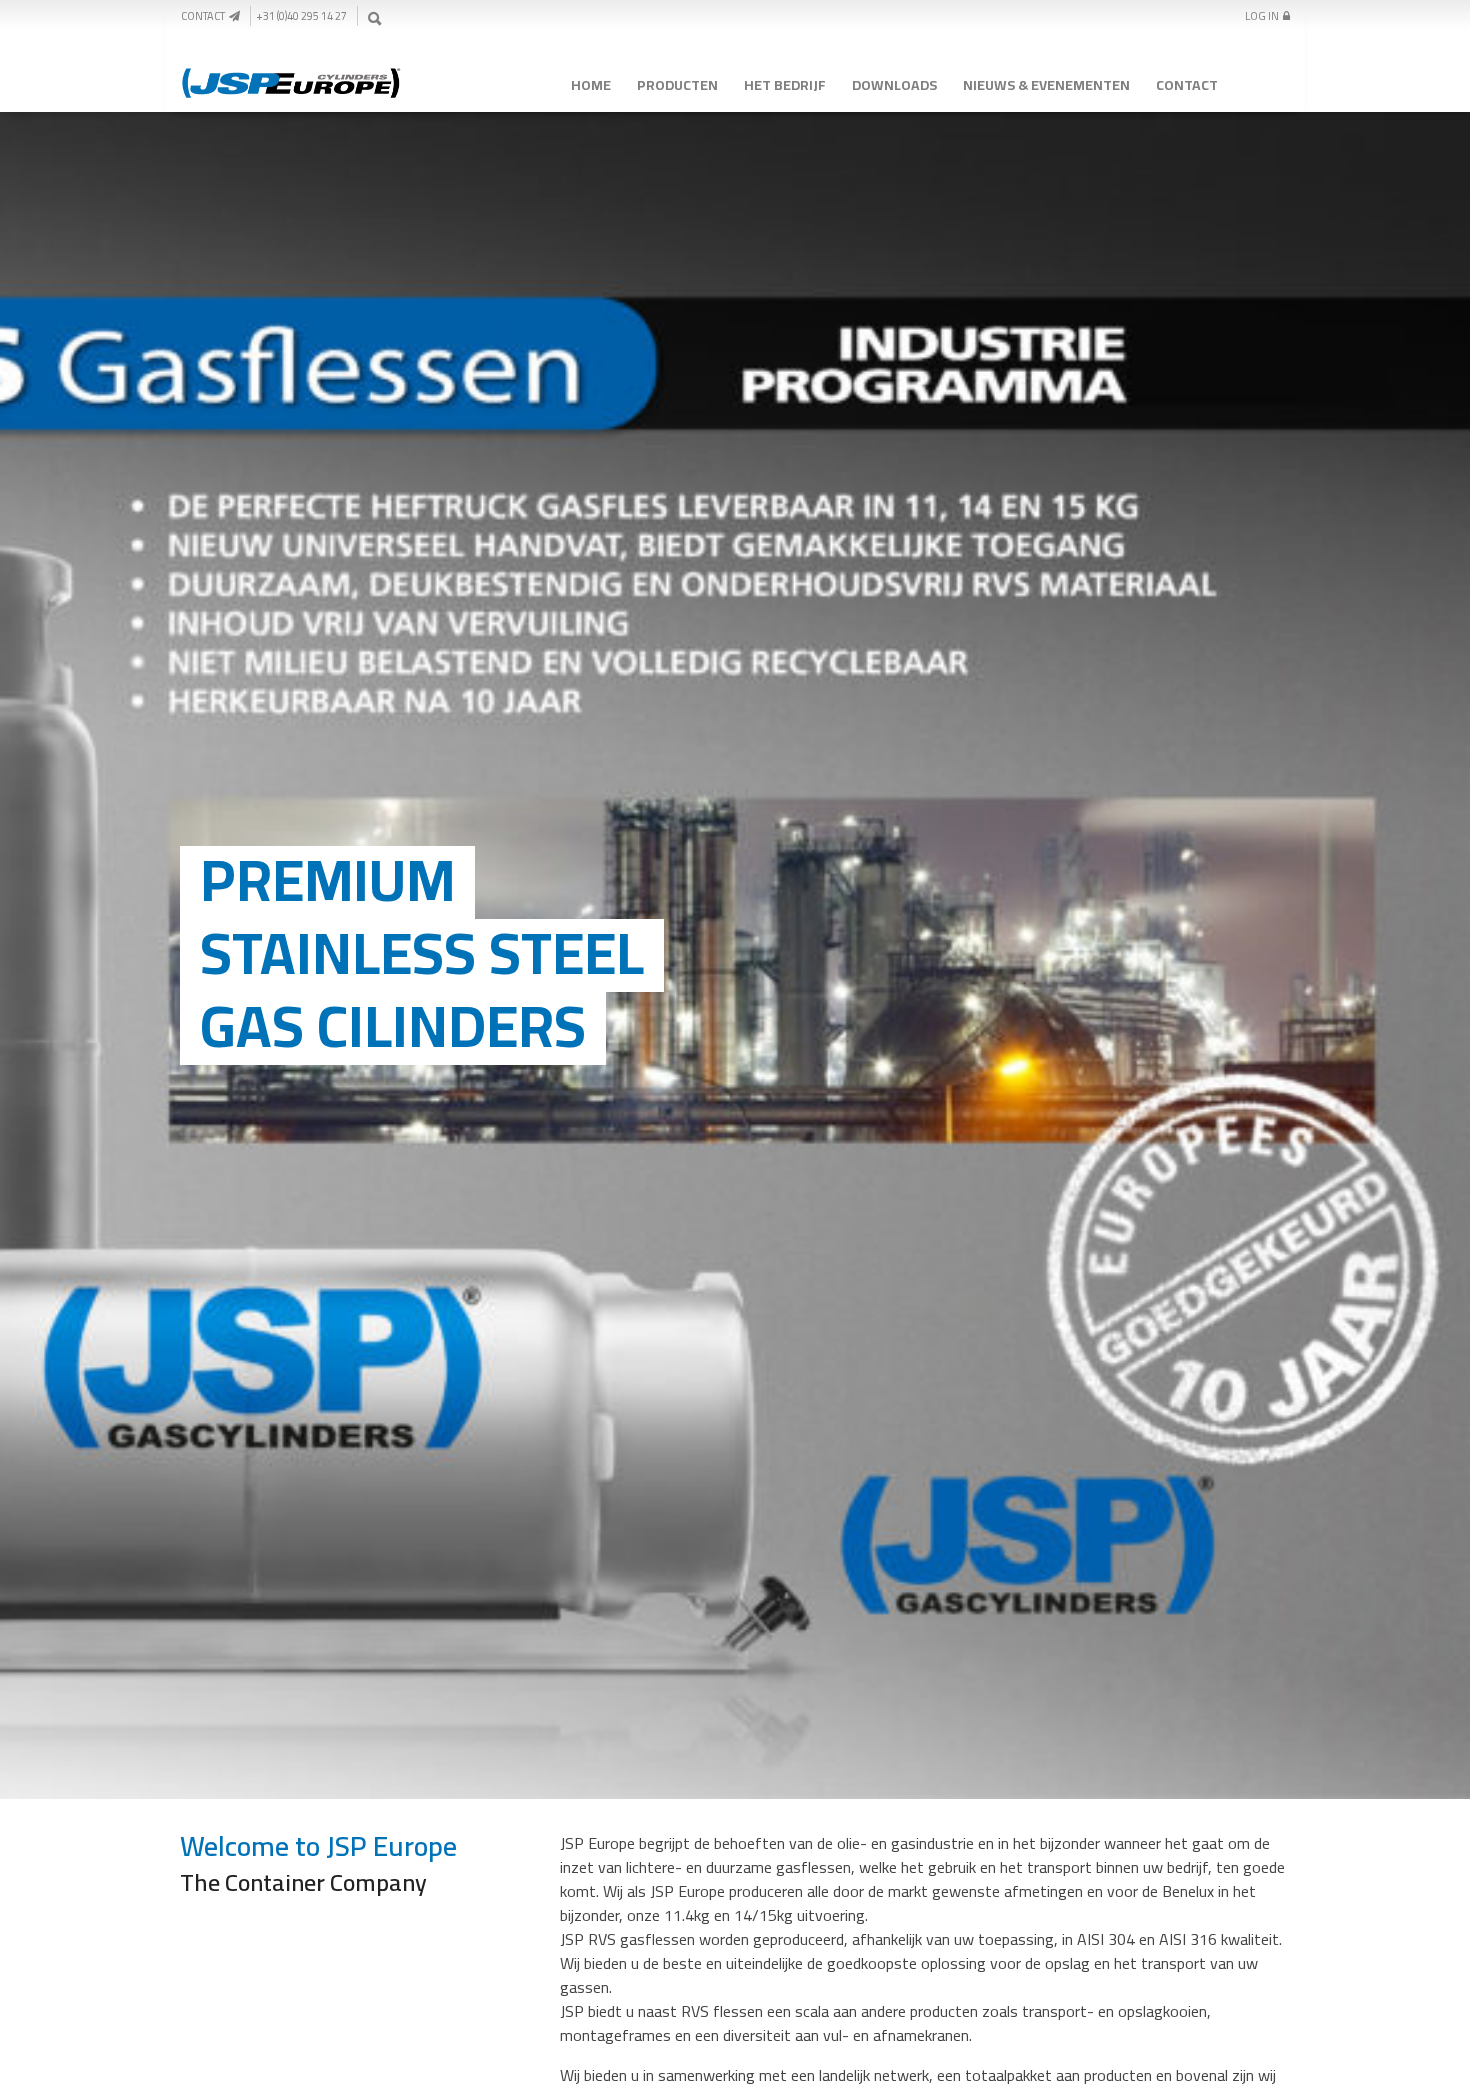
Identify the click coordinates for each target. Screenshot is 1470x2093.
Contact (205, 16)
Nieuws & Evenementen (1046, 85)
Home (591, 85)
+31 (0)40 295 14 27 (301, 16)
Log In (1264, 16)
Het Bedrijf (785, 85)
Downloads (894, 85)
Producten (677, 85)
